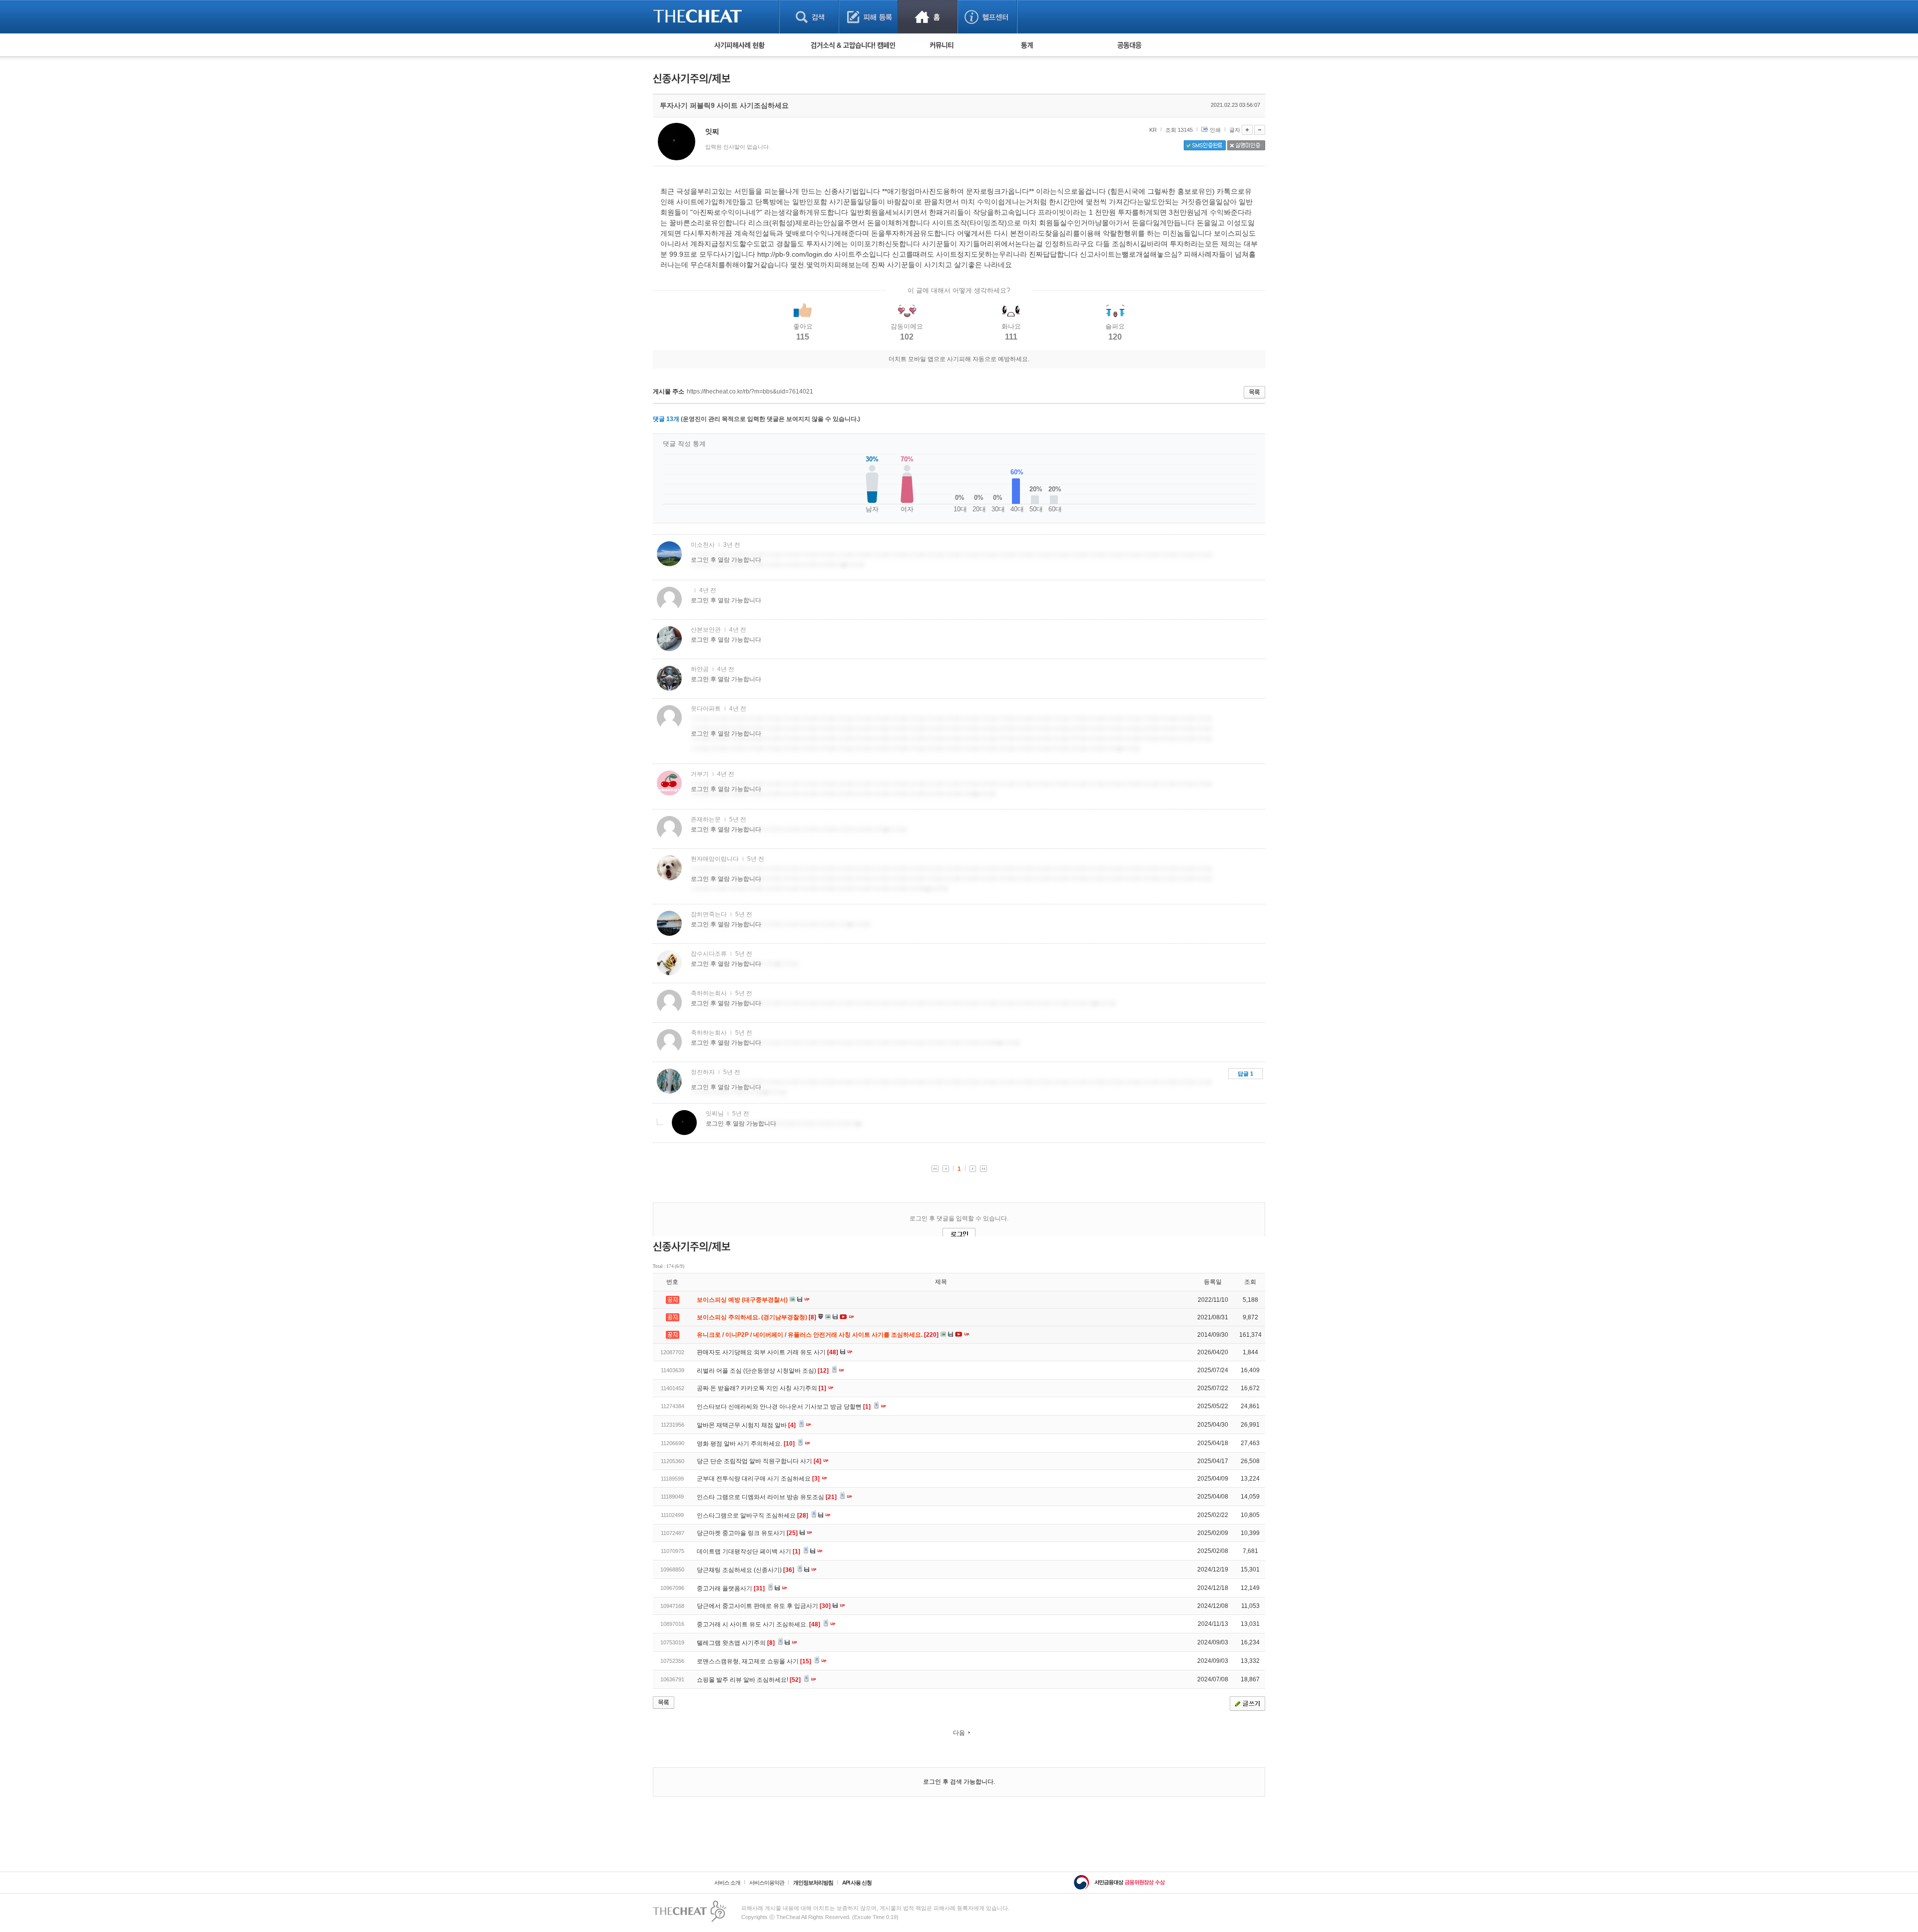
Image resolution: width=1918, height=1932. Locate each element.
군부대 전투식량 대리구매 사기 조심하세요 (758, 1479)
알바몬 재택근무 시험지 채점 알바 (746, 1425)
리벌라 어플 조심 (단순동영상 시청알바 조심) (763, 1371)
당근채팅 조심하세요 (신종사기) (745, 1570)
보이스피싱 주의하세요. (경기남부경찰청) (757, 1317)
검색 (809, 17)
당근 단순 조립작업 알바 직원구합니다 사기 (759, 1461)
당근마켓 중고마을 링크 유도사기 (747, 1533)
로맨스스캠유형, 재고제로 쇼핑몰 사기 (754, 1661)
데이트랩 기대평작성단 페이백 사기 (748, 1551)
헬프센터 (987, 17)
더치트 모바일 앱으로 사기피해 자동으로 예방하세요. (959, 359)
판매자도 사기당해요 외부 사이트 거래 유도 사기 (767, 1352)
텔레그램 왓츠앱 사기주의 (736, 1643)
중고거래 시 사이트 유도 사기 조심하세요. (758, 1624)
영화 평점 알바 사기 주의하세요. (746, 1444)
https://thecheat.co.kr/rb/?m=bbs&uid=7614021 (750, 391)
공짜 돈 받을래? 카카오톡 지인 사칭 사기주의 (761, 1388)
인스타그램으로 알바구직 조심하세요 (752, 1516)
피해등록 (868, 17)
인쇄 (1215, 130)
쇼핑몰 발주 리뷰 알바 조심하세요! (749, 1680)
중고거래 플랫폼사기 (731, 1588)
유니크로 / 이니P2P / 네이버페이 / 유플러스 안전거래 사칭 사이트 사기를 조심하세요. (818, 1335)
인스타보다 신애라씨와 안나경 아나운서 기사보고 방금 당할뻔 (784, 1407)
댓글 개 (666, 419)
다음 (959, 1733)
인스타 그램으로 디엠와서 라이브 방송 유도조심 (767, 1497)
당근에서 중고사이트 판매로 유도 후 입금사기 (764, 1606)
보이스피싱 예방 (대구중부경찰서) (743, 1300)
